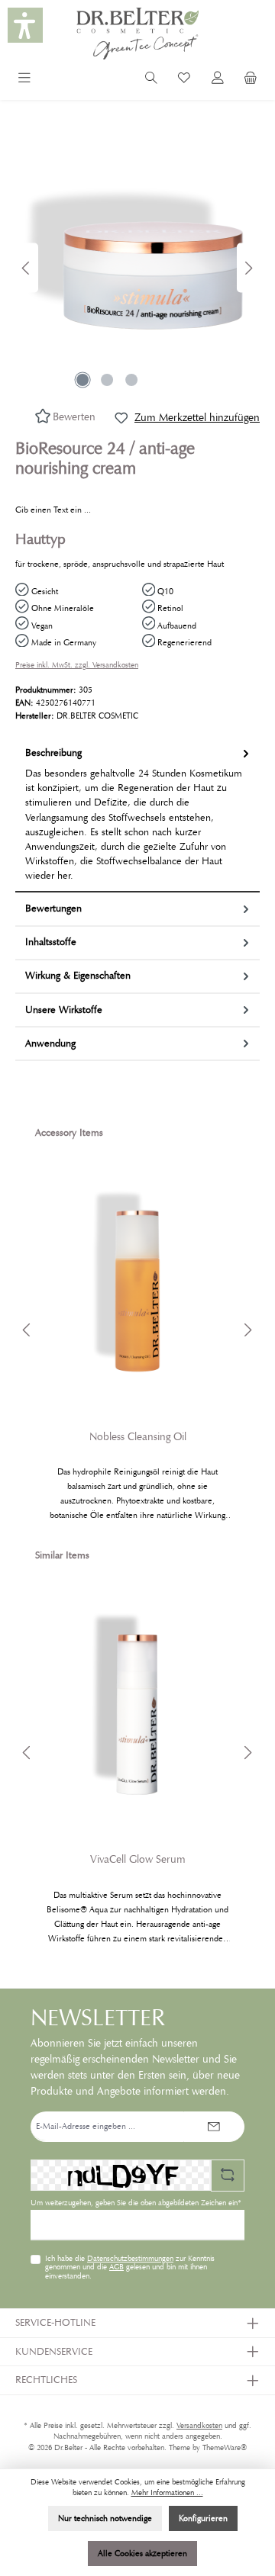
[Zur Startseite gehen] (137, 34)
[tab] (137, 815)
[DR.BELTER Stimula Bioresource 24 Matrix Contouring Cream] (137, 268)
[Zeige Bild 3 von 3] (131, 380)
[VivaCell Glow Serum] (137, 1706)
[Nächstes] (248, 268)
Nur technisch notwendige (105, 2518)
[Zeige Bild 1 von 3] (82, 380)
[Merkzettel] (184, 80)
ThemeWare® (225, 2448)
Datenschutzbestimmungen (130, 2259)
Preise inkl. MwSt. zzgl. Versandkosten (77, 665)
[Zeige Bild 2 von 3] (107, 380)
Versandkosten (199, 2426)
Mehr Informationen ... (167, 2493)
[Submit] (214, 2127)
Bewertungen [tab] (53, 909)
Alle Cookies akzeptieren (142, 2553)
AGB (116, 2267)
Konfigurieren (203, 2518)
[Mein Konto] (218, 80)
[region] (137, 268)
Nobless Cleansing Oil (138, 1437)
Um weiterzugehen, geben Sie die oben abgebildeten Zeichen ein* (136, 2203)
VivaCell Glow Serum (138, 1859)
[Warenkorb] (251, 80)
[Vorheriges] (27, 268)
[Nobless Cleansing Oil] (137, 1283)
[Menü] (24, 80)
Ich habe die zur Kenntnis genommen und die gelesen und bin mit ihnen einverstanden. (130, 2268)
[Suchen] (151, 80)
